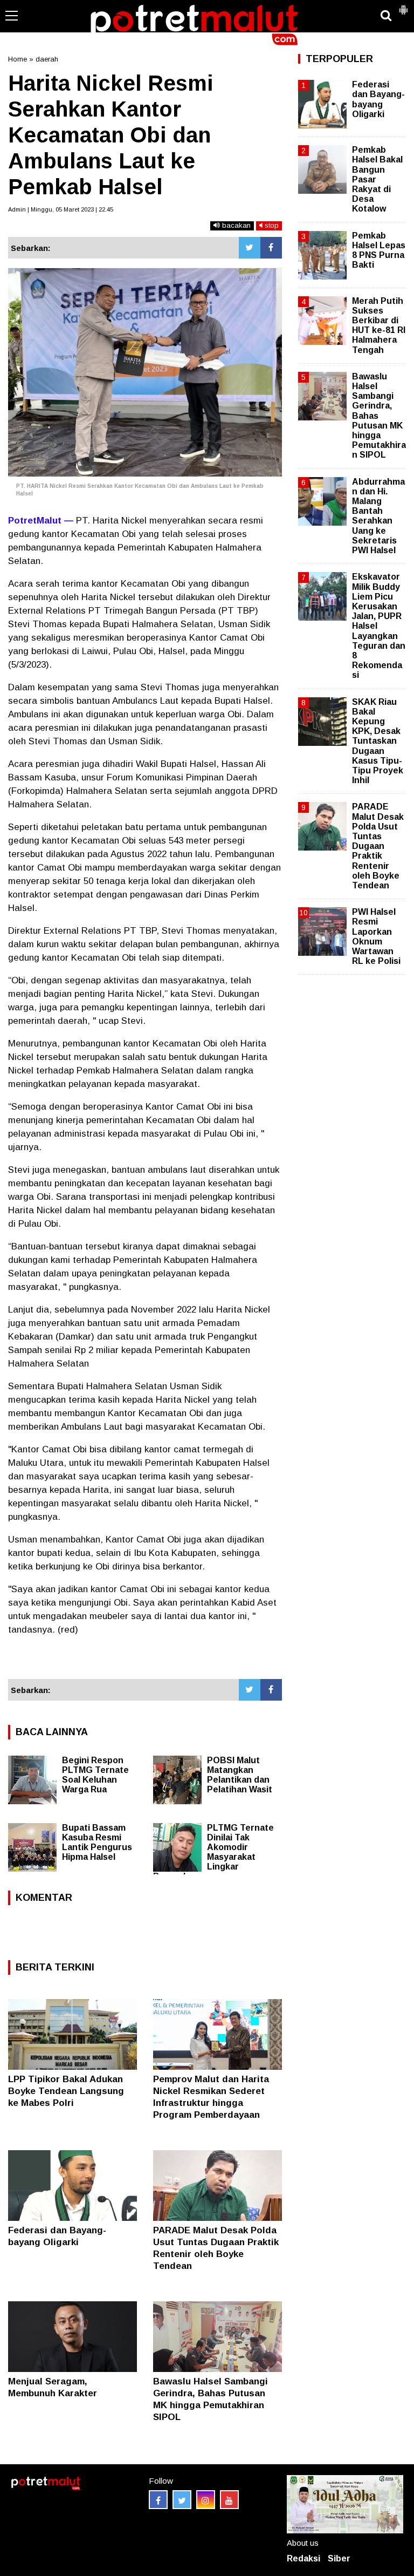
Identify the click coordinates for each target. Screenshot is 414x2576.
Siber (339, 2558)
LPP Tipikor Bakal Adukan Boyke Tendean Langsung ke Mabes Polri (66, 2091)
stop (271, 225)
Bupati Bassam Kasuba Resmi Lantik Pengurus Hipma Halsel (97, 1842)
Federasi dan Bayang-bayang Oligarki (378, 99)
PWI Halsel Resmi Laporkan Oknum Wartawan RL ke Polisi (376, 936)
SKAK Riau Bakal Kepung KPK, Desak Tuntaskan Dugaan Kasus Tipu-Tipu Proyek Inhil (378, 741)
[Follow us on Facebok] (158, 2500)
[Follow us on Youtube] (229, 2500)
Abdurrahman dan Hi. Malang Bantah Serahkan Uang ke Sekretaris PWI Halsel (378, 516)
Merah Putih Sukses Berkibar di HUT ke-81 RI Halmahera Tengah (379, 325)
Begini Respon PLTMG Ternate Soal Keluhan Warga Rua (95, 1775)
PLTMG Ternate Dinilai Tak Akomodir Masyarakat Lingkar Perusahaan (213, 1852)
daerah (47, 59)
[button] (403, 5)
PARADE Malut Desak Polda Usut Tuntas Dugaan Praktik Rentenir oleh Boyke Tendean (378, 846)
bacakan (235, 225)
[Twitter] (250, 248)
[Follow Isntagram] (206, 2500)
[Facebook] (271, 248)
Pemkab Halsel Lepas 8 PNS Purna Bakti (379, 250)
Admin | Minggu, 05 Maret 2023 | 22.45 (61, 209)
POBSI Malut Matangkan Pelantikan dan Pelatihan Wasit (240, 1775)
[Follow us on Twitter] (182, 2500)
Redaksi (303, 2558)
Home (18, 59)
